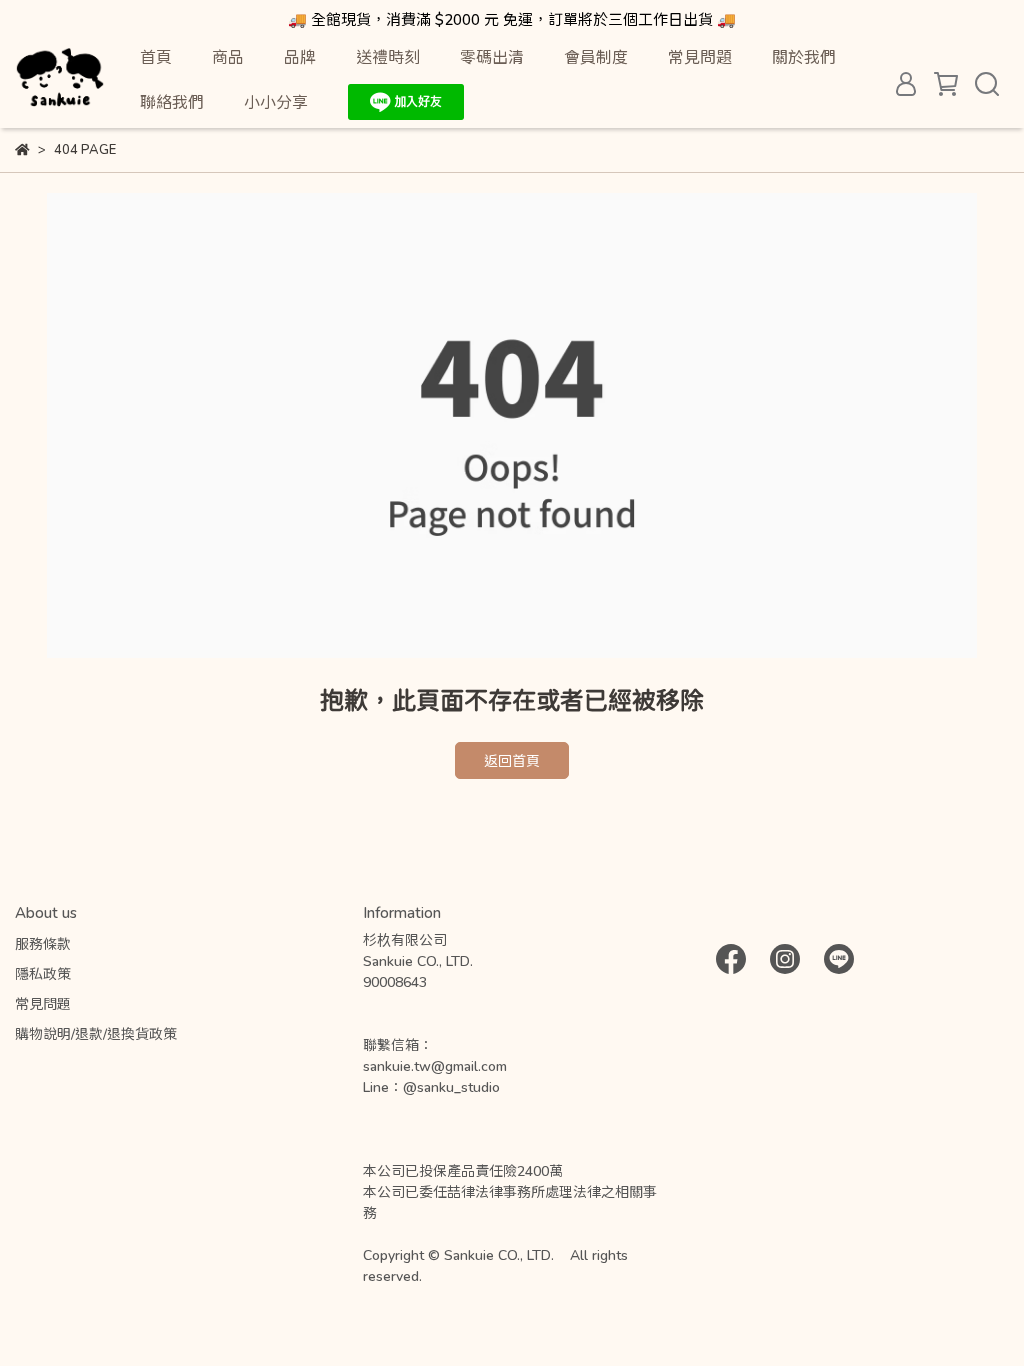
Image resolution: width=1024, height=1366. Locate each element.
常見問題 (700, 56)
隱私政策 (43, 973)
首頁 (156, 56)
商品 (228, 56)
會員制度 (596, 56)
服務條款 (43, 943)
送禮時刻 (388, 56)
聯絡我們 (172, 101)
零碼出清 (492, 56)
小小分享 (276, 101)
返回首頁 (512, 760)
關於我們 (804, 56)
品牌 (300, 56)
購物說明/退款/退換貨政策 (96, 1033)
